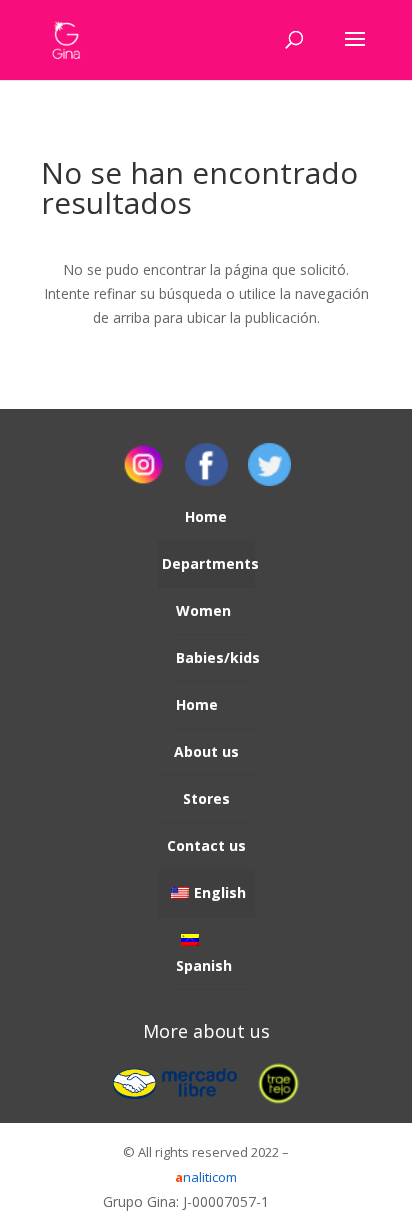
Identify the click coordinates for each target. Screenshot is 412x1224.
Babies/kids (215, 657)
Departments (208, 563)
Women (203, 610)
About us (206, 751)
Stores (206, 798)
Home (206, 516)
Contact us (206, 845)
